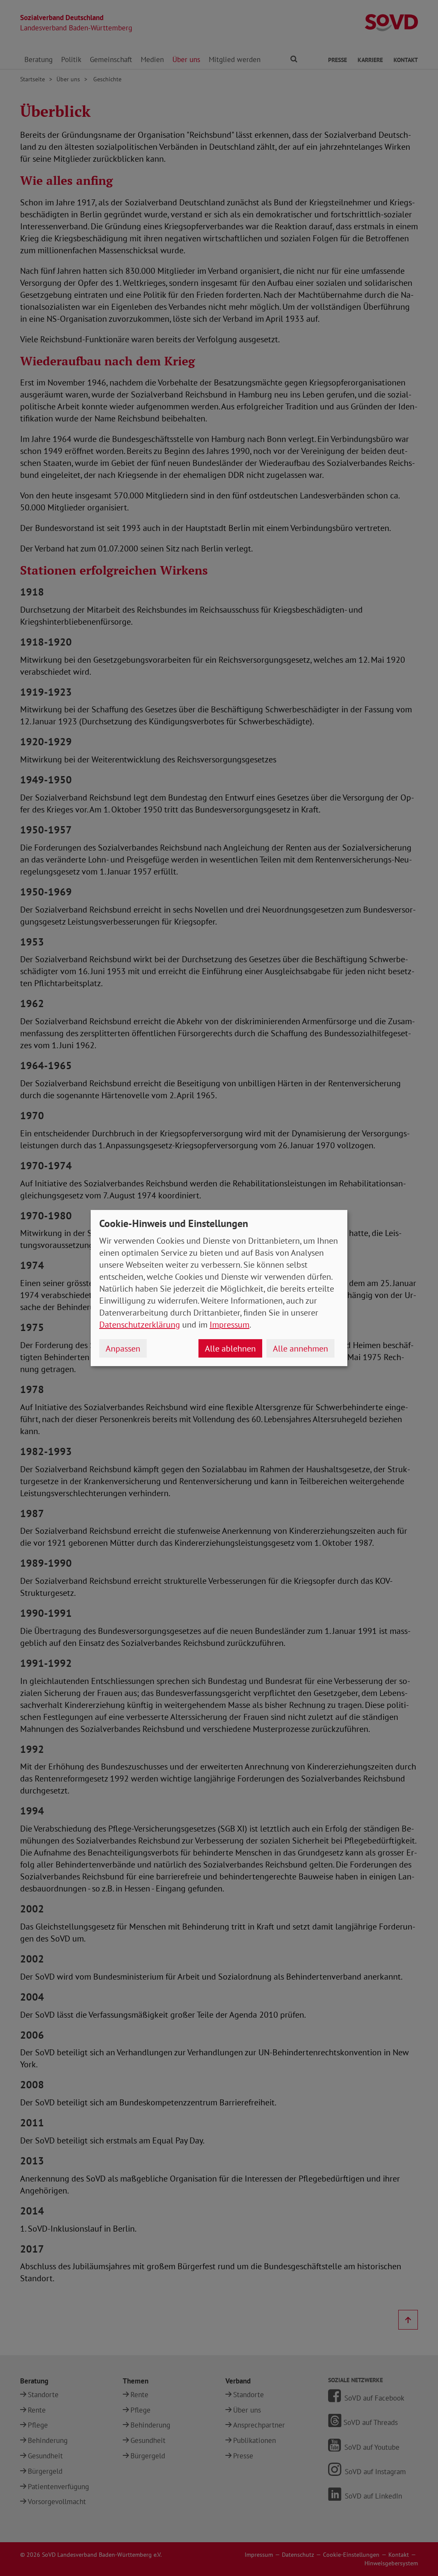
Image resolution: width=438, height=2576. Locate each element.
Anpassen (123, 1349)
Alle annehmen (300, 1349)
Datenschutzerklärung (140, 1325)
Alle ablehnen (230, 1349)
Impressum (229, 1325)
